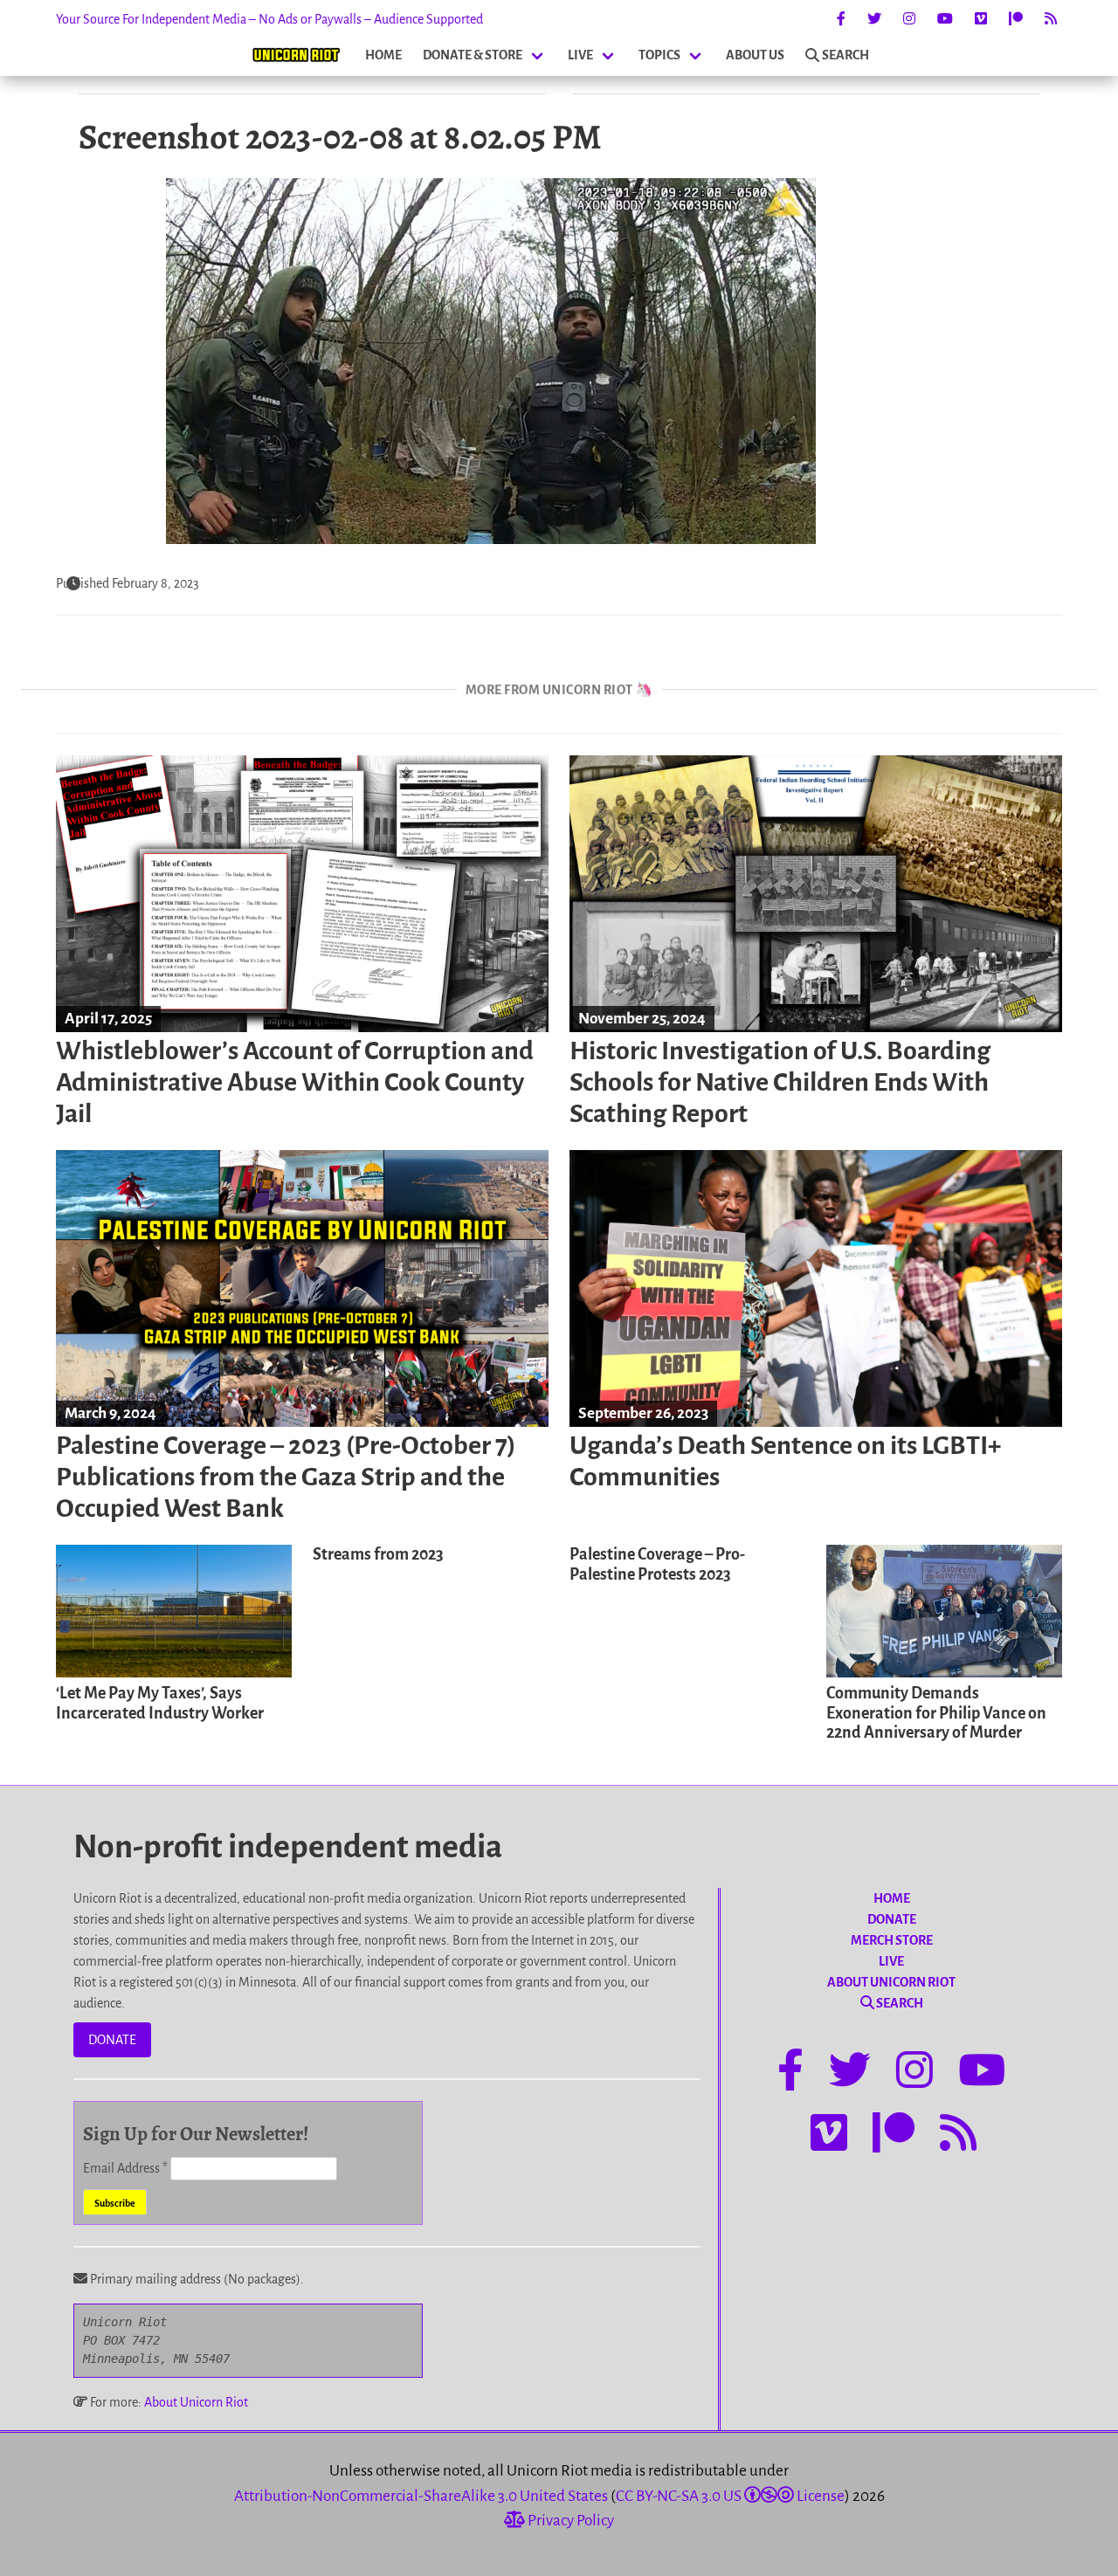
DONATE (112, 2040)
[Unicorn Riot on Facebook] (841, 19)
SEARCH (845, 55)
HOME (383, 55)
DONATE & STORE (473, 55)
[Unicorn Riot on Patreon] (1016, 19)
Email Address (125, 2168)
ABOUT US (755, 55)
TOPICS (659, 55)
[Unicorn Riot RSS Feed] (1051, 19)
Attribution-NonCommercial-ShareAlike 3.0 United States (421, 2496)
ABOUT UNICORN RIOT (891, 1982)
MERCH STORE (892, 1940)
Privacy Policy (569, 2521)
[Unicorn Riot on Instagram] (909, 19)
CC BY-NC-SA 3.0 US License (730, 2496)
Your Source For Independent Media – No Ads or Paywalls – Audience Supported (269, 19)
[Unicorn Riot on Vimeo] (981, 19)
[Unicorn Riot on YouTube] (945, 19)
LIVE (580, 55)
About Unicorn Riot (196, 2402)
